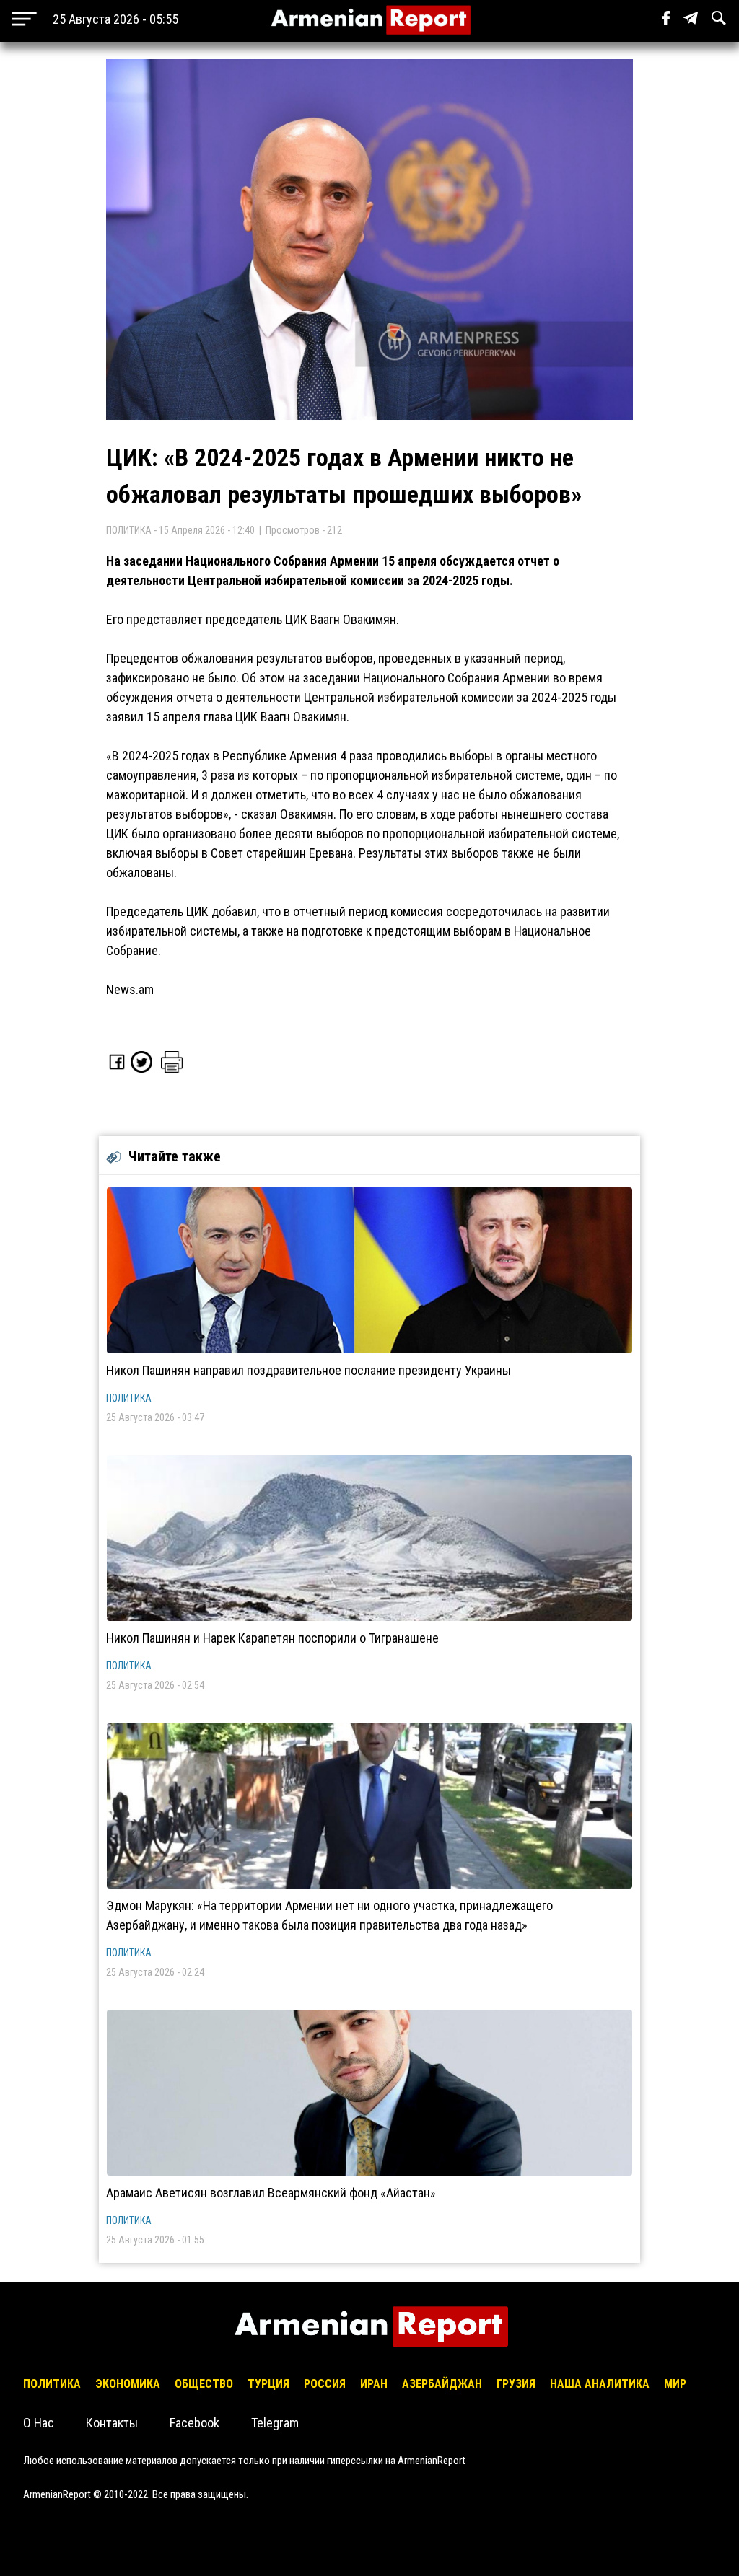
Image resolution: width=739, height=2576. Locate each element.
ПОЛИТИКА (129, 1398)
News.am (130, 989)
